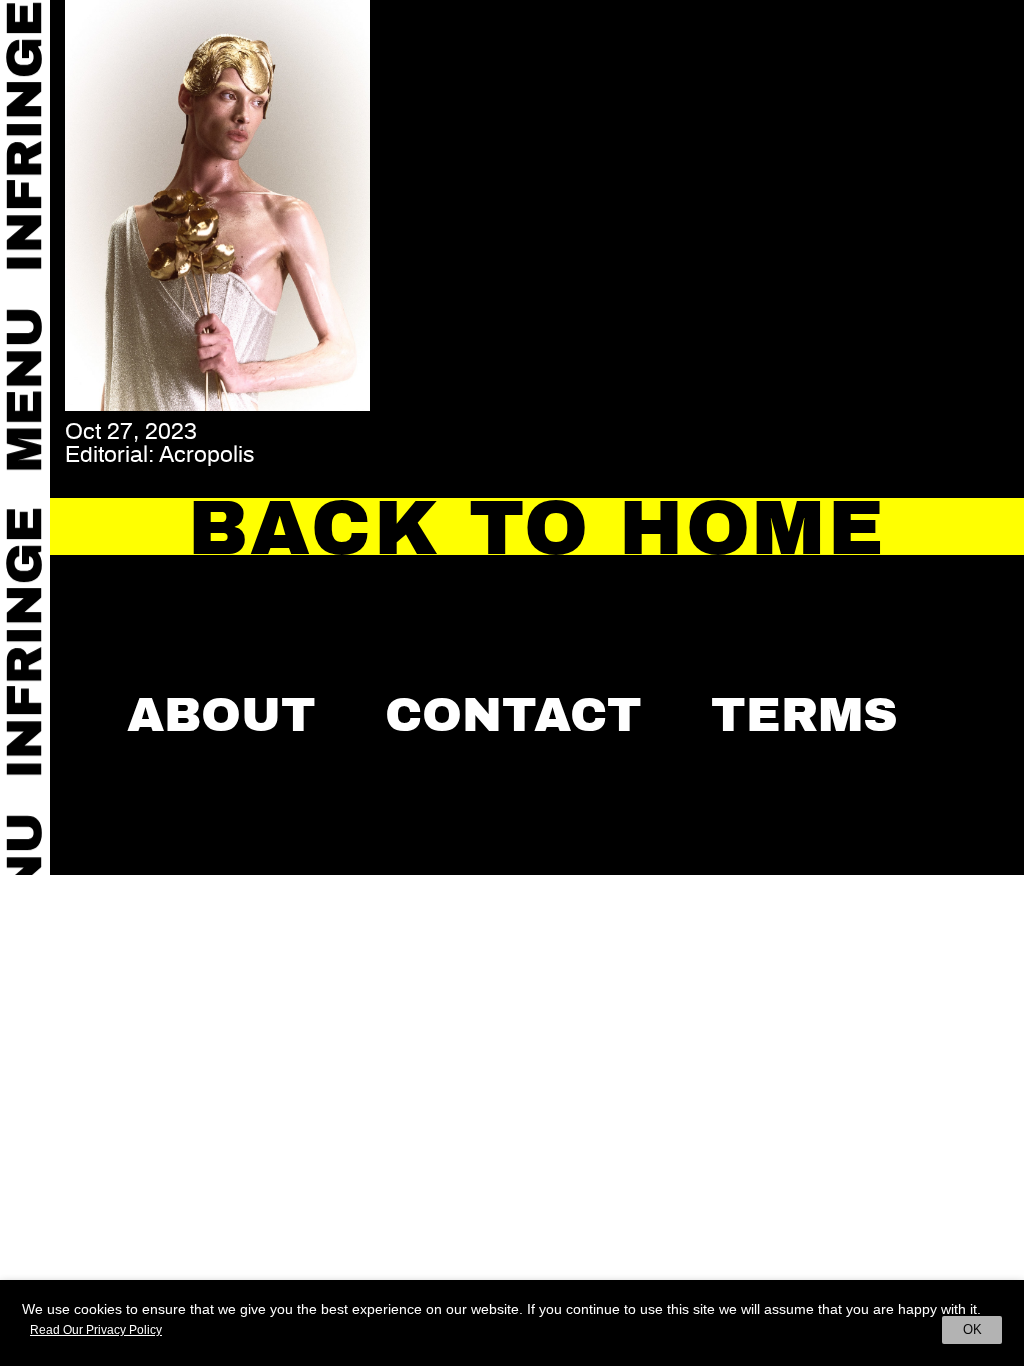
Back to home (537, 528)
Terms (804, 715)
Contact (513, 715)
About (221, 715)
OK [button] (972, 1329)
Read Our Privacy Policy (96, 1330)
